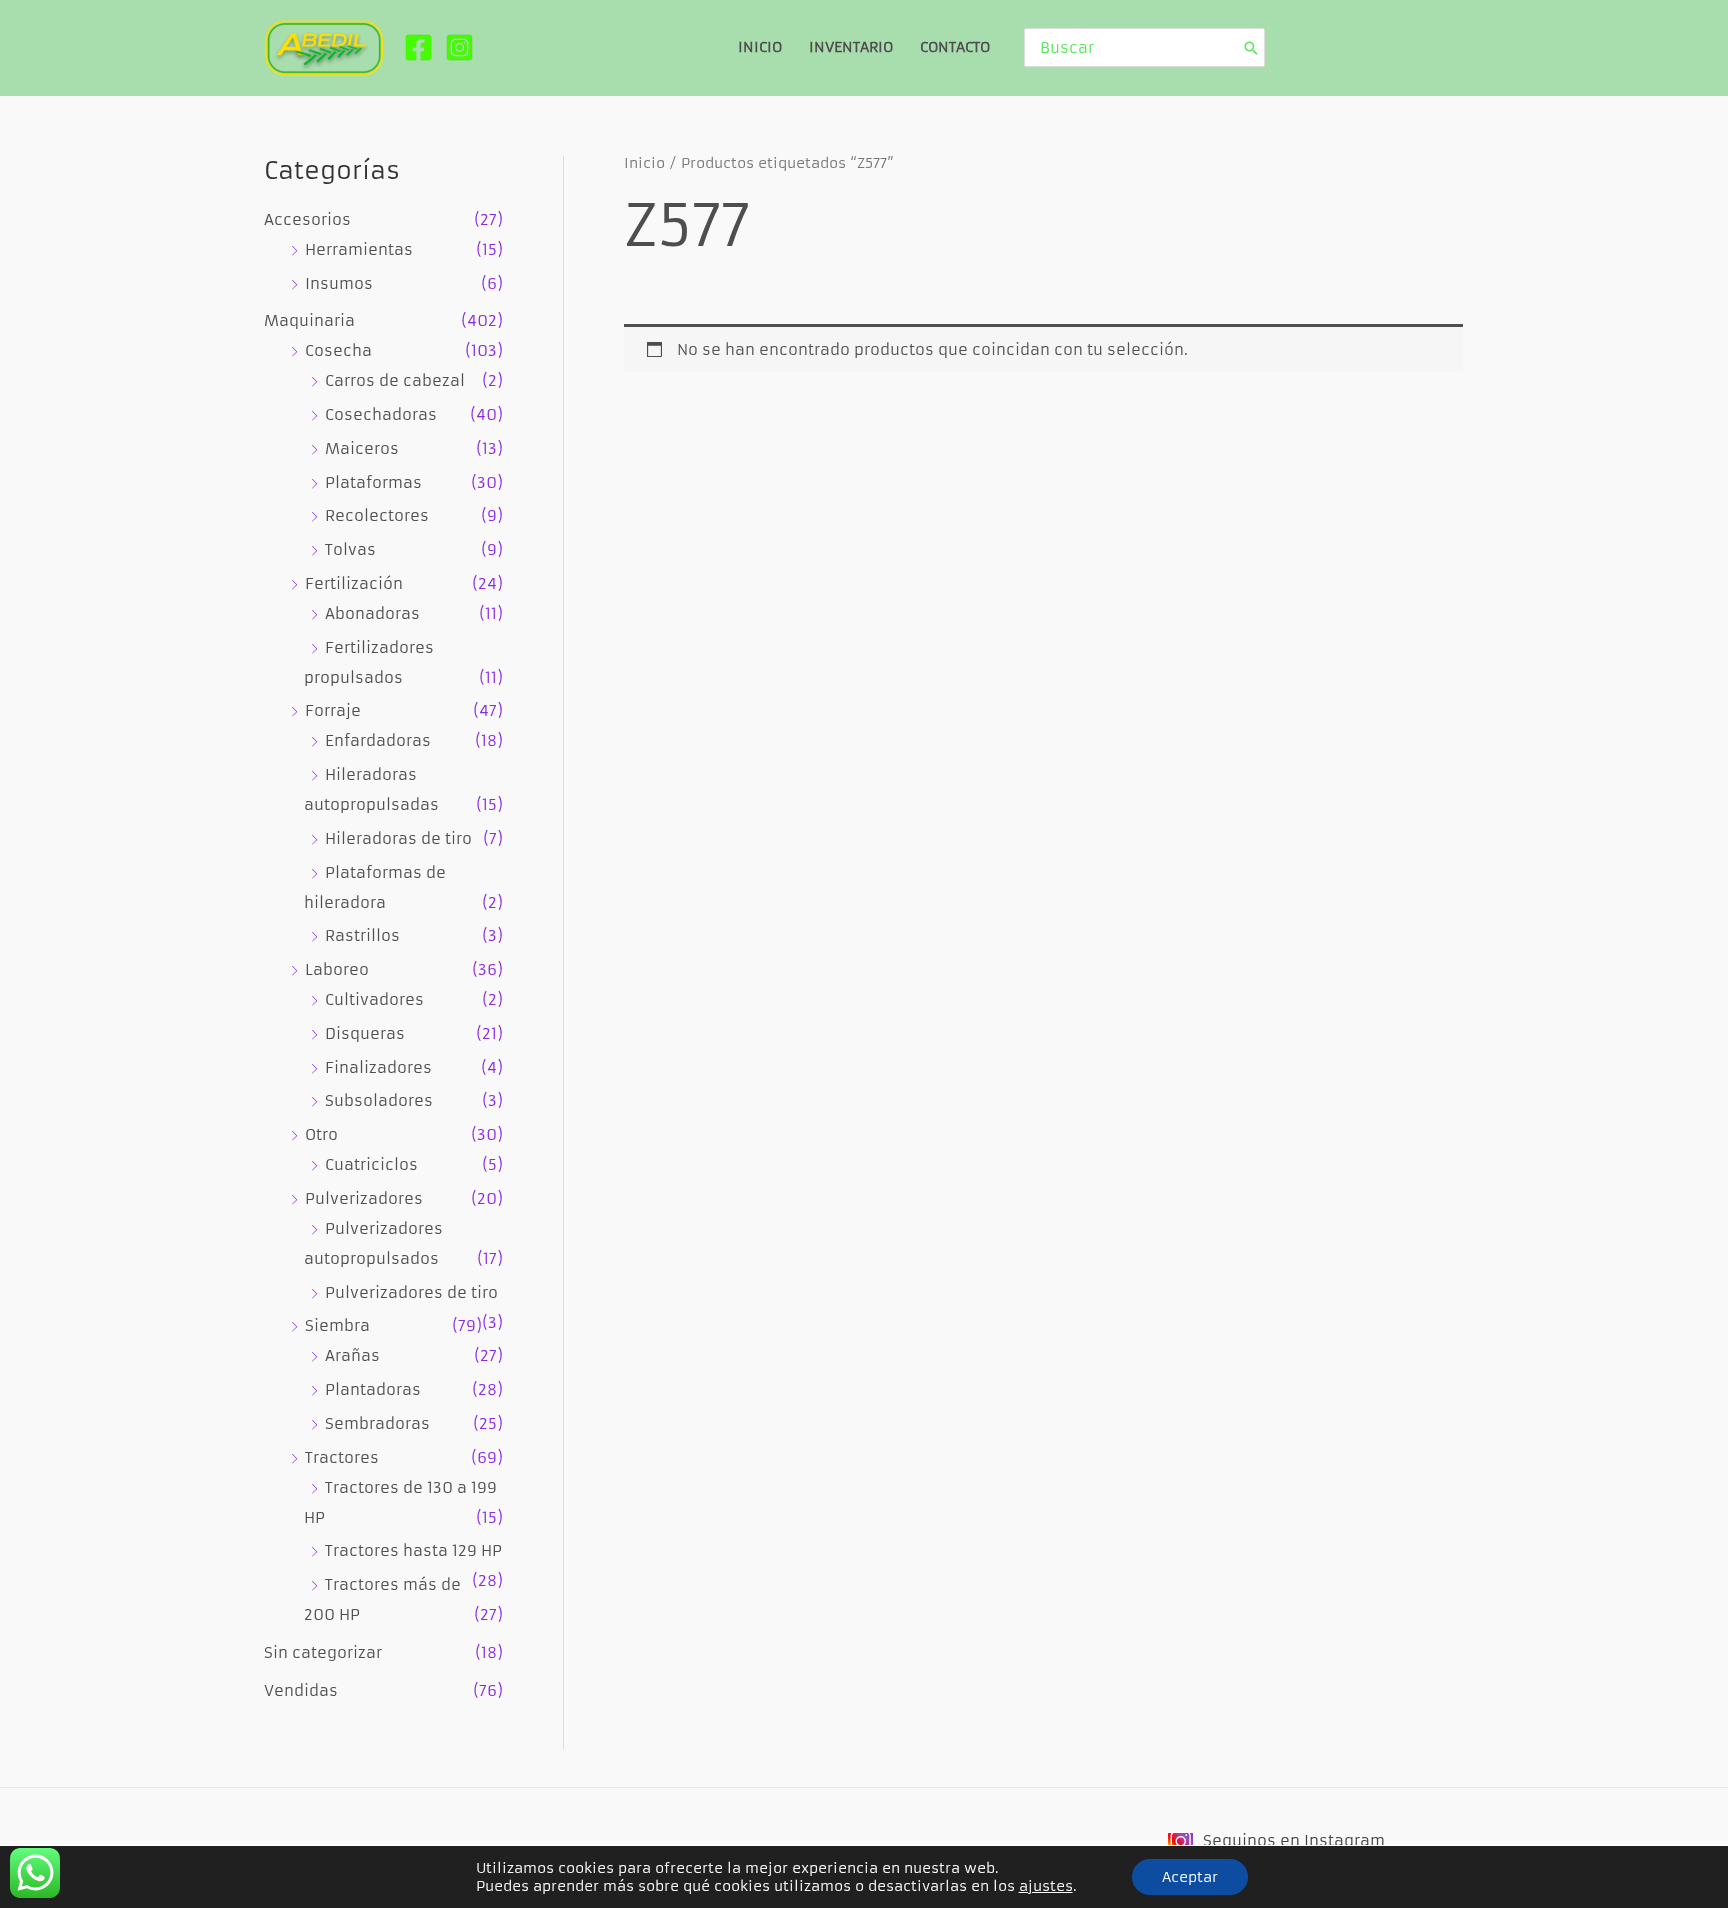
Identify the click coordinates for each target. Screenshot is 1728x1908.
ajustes (1046, 1886)
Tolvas (350, 549)
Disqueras (365, 1033)
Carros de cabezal (395, 380)
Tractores (342, 1457)
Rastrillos (362, 935)
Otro (321, 1134)
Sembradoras (377, 1423)
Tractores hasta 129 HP (413, 1550)
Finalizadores (378, 1067)
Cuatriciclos (371, 1164)
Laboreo (337, 969)
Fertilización (354, 583)
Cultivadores (374, 999)
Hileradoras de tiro (398, 838)
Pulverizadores (364, 1198)
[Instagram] (459, 47)
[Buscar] (1251, 47)
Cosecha (338, 350)
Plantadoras (373, 1389)
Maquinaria (309, 320)
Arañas (352, 1355)
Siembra (337, 1325)
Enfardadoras (378, 740)
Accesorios (307, 219)
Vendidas (301, 1690)
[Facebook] (418, 47)
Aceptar (1190, 1877)
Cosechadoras (381, 414)
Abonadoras (372, 613)
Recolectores (377, 515)
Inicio (644, 163)
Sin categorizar (323, 1652)
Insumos (339, 283)
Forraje (333, 710)
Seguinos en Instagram (1294, 1840)
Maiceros (362, 448)
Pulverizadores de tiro (411, 1292)
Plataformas (373, 482)
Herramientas (359, 249)
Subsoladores (379, 1100)
